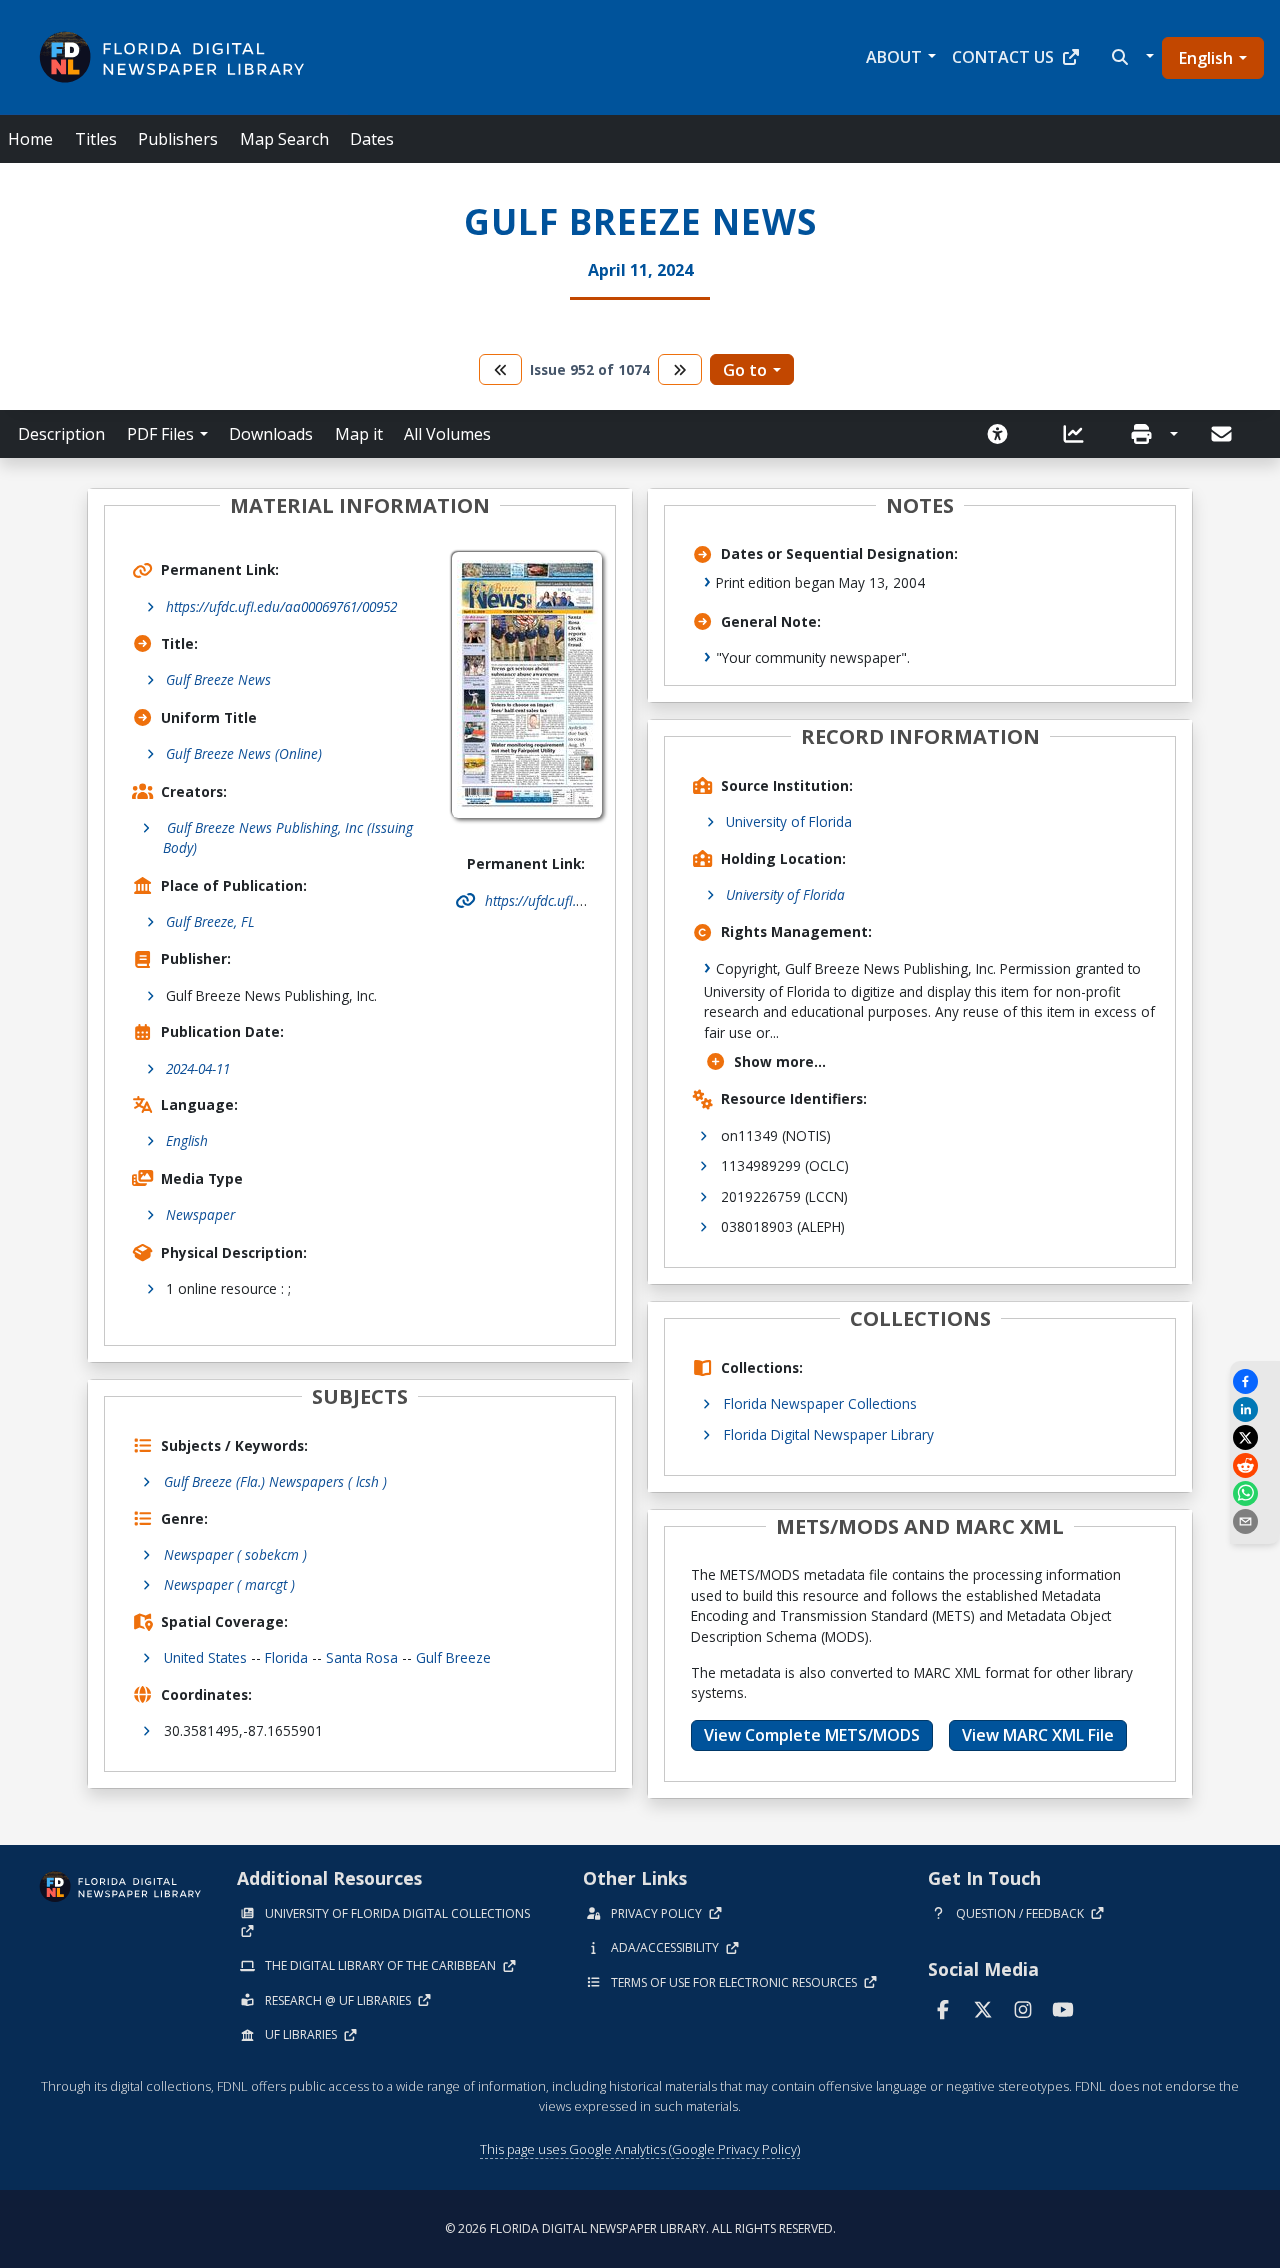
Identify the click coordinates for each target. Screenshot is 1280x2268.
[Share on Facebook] (1255, 1381)
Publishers (178, 139)
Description (61, 434)
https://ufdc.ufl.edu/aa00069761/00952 (281, 606)
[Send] (1223, 434)
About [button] (894, 57)
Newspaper (200, 1214)
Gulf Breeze (453, 1657)
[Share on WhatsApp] (1255, 1493)
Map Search (284, 139)
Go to (745, 370)
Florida (286, 1657)
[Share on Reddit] (1255, 1465)
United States (205, 1657)
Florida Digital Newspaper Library (829, 1434)
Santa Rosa (362, 1657)
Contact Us (1003, 57)
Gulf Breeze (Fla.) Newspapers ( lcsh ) (275, 1481)
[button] (1130, 57)
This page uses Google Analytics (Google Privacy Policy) (640, 2149)
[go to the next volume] (680, 369)
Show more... (780, 1061)
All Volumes (447, 434)
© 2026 (640, 2228)
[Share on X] (1255, 1437)
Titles (96, 139)
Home (30, 139)
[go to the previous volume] (501, 369)
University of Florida (789, 821)
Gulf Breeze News (218, 679)
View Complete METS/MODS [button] (812, 1735)
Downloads (271, 434)
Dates (372, 139)
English (1206, 58)
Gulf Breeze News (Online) (244, 753)
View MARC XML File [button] (1038, 1735)
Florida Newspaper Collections (820, 1403)
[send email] (1255, 1521)
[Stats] (1080, 434)
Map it (359, 434)
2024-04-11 (198, 1068)
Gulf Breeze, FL (210, 921)
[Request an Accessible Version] (1004, 434)
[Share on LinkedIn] (1255, 1409)
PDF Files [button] (160, 434)
